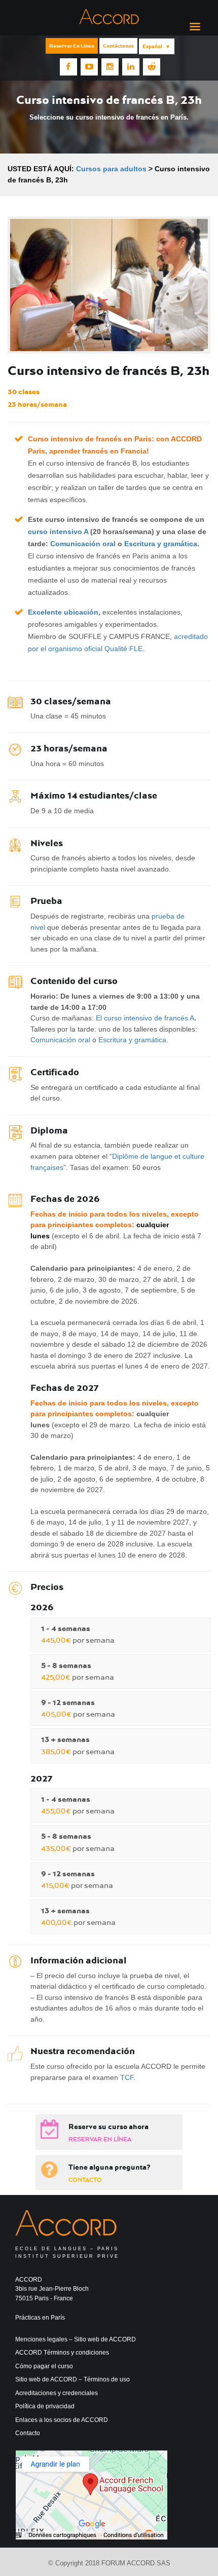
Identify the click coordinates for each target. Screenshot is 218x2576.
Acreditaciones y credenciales (57, 2393)
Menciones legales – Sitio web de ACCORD (76, 2339)
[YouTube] (89, 67)
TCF (127, 2077)
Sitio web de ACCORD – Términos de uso (72, 2379)
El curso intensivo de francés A (145, 1018)
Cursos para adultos (111, 169)
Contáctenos (118, 46)
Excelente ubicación (63, 612)
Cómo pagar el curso (44, 2366)
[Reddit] (152, 67)
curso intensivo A (58, 532)
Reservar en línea (72, 46)
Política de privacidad (45, 2406)
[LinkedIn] (131, 67)
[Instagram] (110, 67)
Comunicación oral (83, 544)
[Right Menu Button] (195, 27)
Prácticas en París (40, 2318)
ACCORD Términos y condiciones (62, 2353)
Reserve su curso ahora (108, 2127)
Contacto (85, 2180)
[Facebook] (68, 67)
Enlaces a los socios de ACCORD (62, 2420)
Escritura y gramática (161, 544)
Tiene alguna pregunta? (110, 2167)
